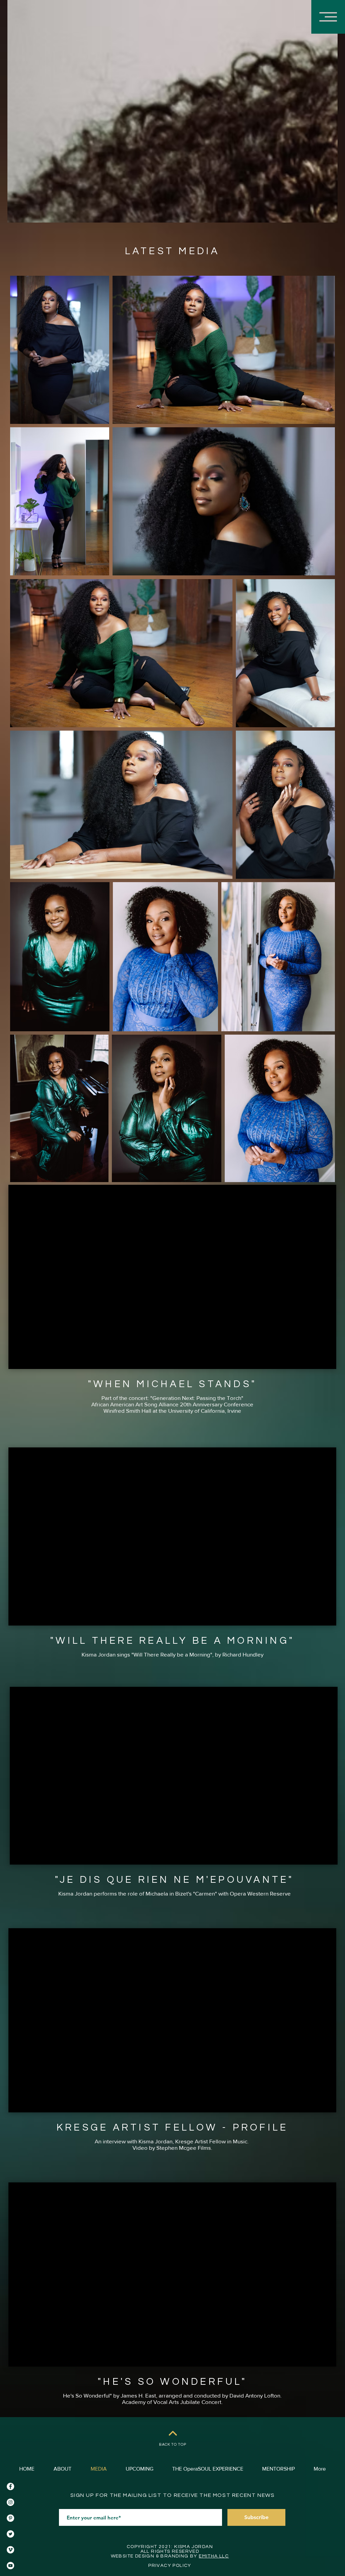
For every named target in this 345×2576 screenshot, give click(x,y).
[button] (328, 17)
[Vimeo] (10, 2550)
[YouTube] (10, 2566)
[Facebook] (10, 2486)
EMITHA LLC (214, 2556)
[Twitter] (10, 2534)
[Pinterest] (10, 2518)
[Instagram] (10, 2502)
